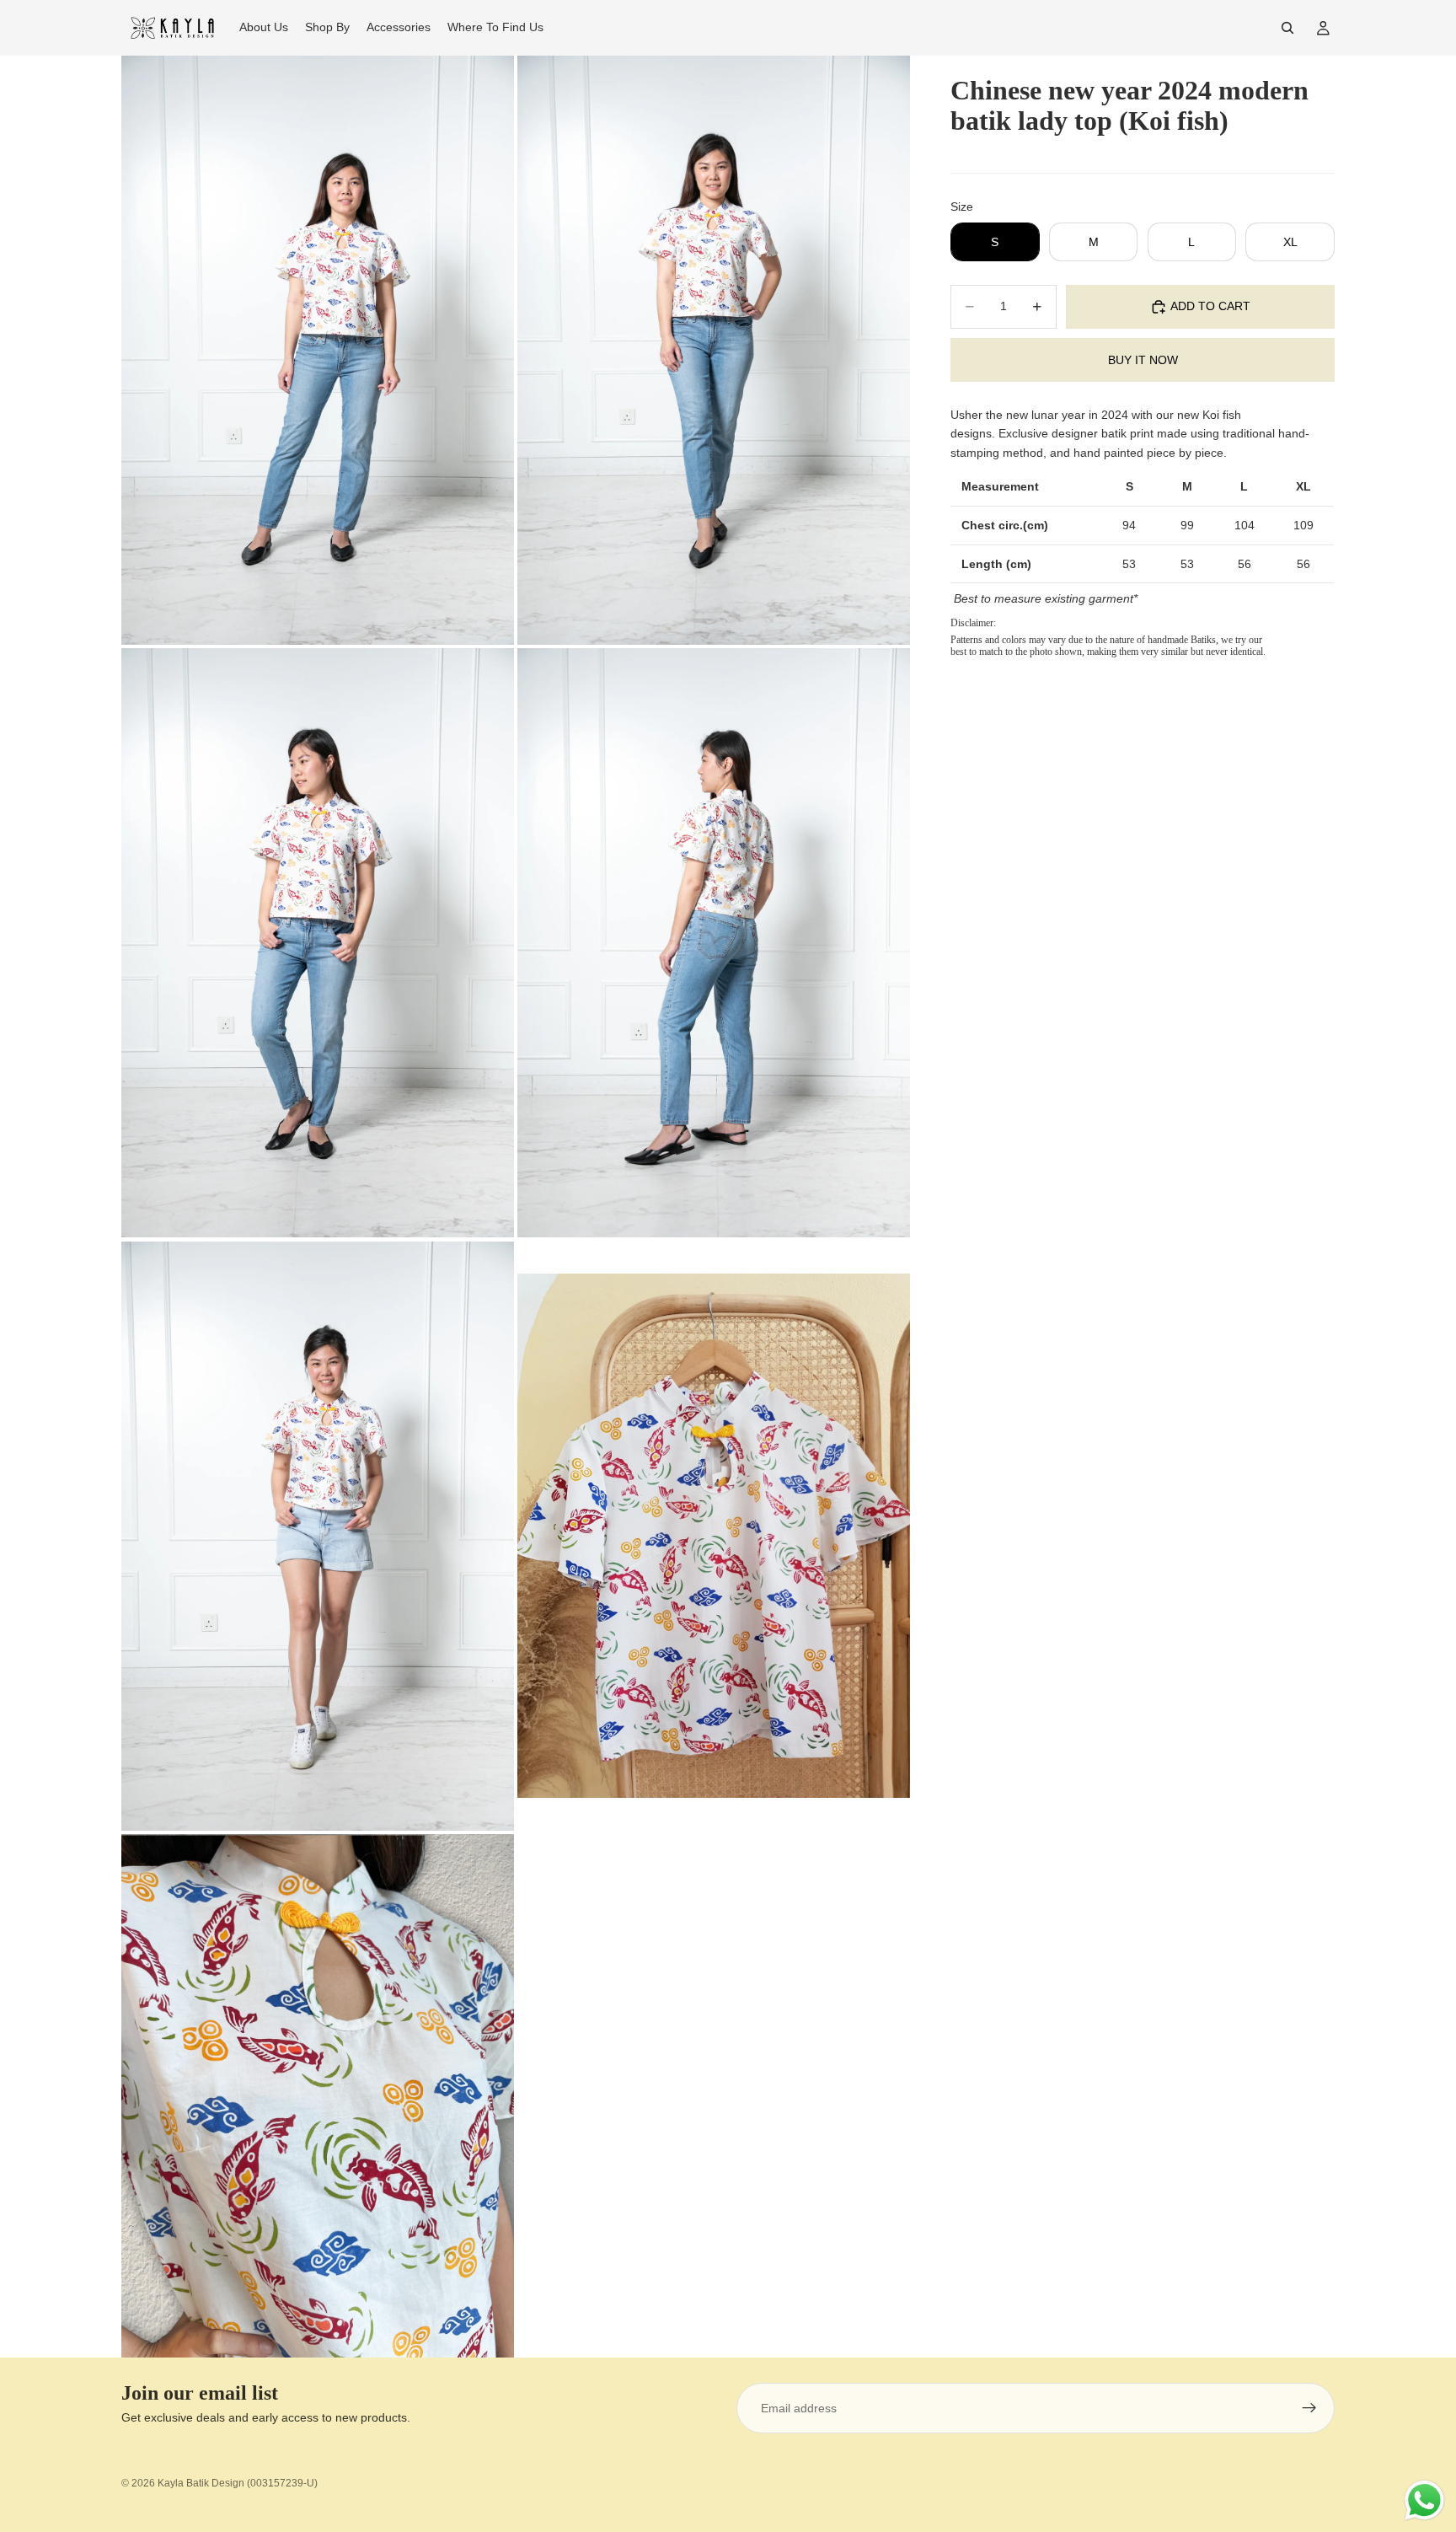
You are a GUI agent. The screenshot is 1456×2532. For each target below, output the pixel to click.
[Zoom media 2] (714, 350)
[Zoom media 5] (318, 1536)
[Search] (1287, 28)
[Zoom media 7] (318, 2096)
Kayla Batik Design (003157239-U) (238, 2483)
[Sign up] (1309, 2408)
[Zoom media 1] (318, 350)
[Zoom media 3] (318, 943)
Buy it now (1143, 360)
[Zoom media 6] (714, 1536)
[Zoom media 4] (714, 943)
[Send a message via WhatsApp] (1424, 2500)
